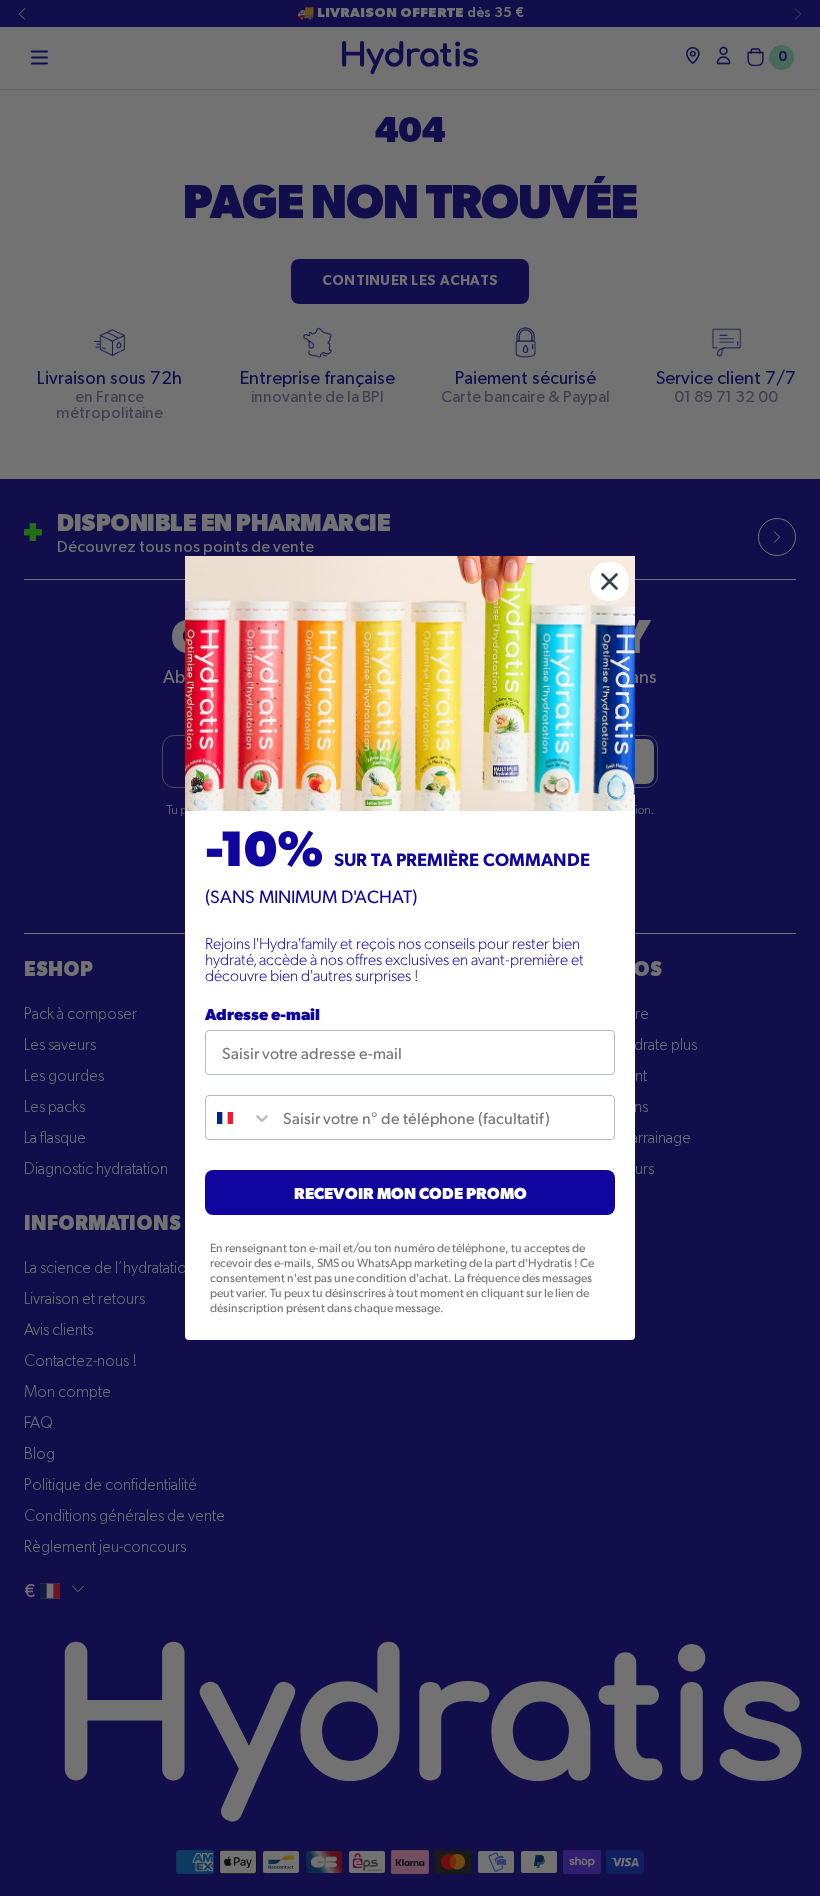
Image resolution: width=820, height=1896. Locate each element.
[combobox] (239, 1117)
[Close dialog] (609, 581)
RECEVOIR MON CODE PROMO (410, 1192)
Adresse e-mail (262, 1013)
